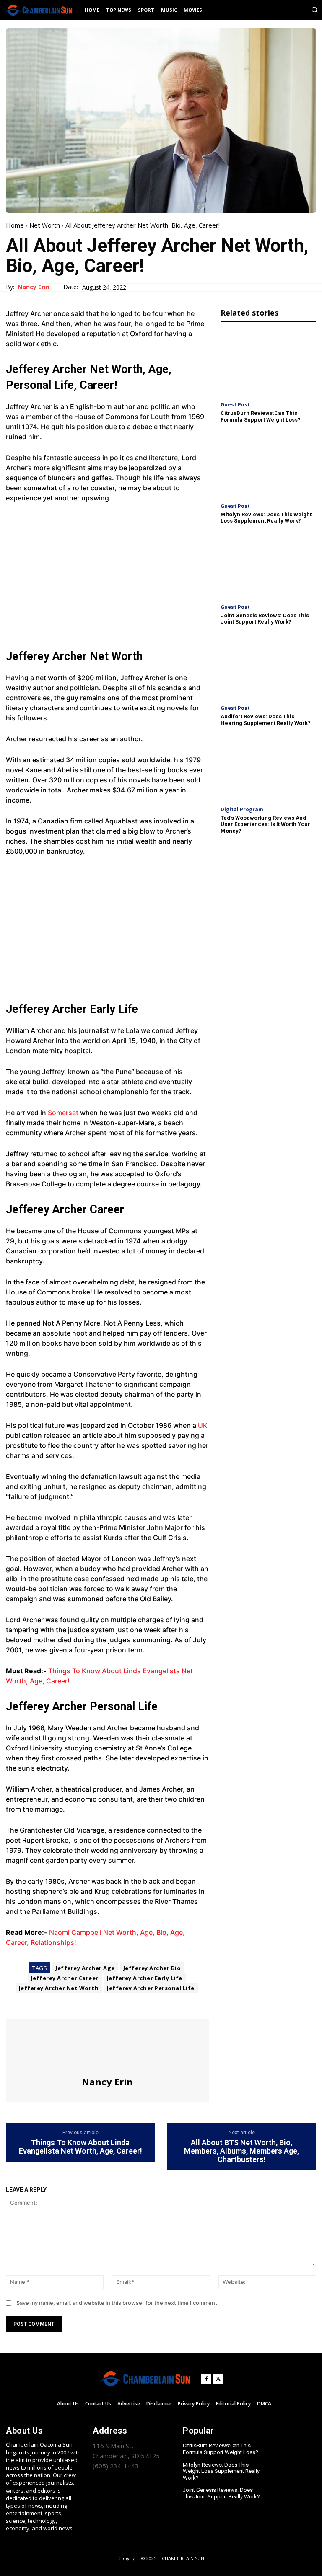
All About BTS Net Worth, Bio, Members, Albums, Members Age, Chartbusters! (241, 2151)
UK (202, 1425)
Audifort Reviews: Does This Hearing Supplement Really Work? (266, 720)
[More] (92, 2004)
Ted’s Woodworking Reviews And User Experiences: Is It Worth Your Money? (265, 824)
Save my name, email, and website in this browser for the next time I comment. (118, 2303)
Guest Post (235, 405)
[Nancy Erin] (107, 2048)
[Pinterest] (53, 2004)
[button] (314, 10)
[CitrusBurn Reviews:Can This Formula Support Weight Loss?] (268, 363)
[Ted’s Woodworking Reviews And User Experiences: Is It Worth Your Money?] (268, 767)
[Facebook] (14, 2004)
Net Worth (45, 225)
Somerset (63, 1113)
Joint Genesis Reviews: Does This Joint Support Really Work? (265, 619)
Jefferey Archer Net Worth (59, 1988)
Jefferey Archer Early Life (145, 1978)
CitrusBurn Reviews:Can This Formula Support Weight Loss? (261, 416)
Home (15, 225)
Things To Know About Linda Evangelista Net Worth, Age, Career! (80, 2147)
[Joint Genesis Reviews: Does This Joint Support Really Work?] (268, 565)
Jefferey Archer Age (85, 1968)
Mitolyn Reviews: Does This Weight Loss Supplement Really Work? (266, 518)
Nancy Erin (34, 287)
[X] (34, 2004)
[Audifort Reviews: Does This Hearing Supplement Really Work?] (268, 666)
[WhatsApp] (72, 2004)
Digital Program (242, 810)
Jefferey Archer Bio (152, 1968)
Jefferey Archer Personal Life (151, 1988)
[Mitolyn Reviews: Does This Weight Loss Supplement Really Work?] (268, 464)
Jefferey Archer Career (65, 1978)
